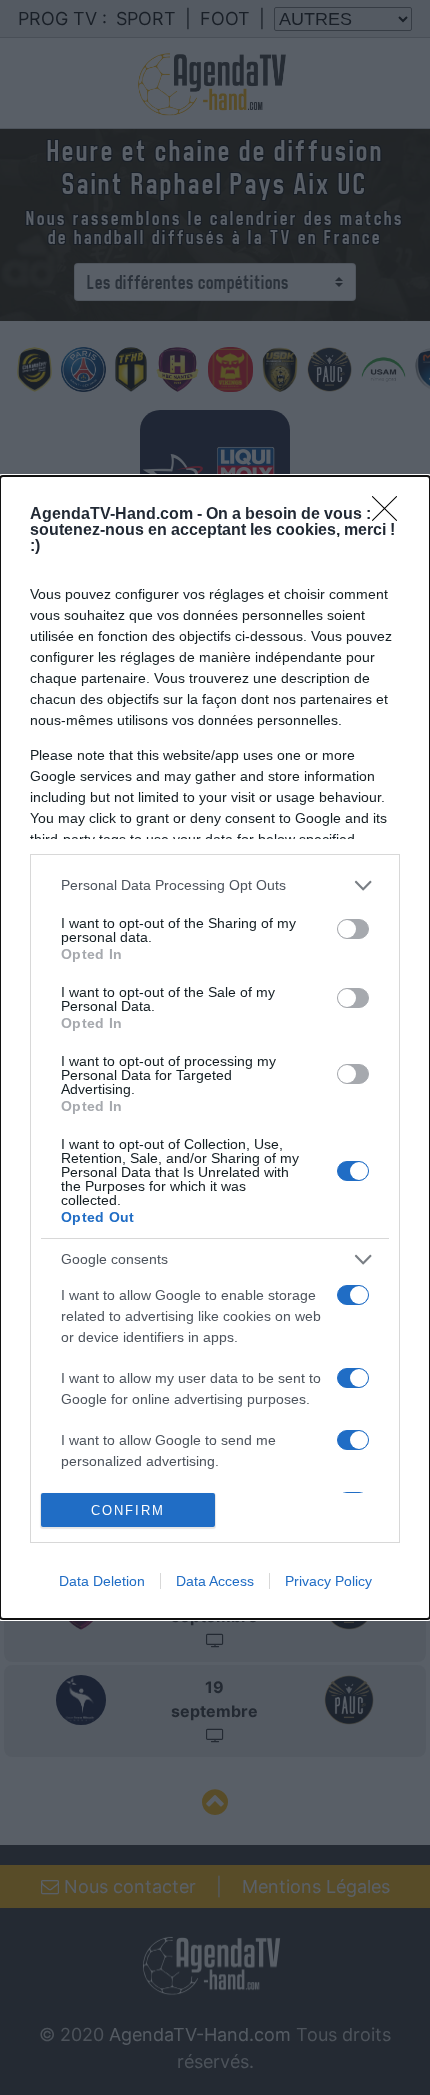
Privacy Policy (328, 1581)
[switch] (353, 929)
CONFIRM (128, 1510)
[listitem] (215, 885)
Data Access (215, 1581)
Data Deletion (102, 1581)
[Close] (391, 515)
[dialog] (215, 1048)
